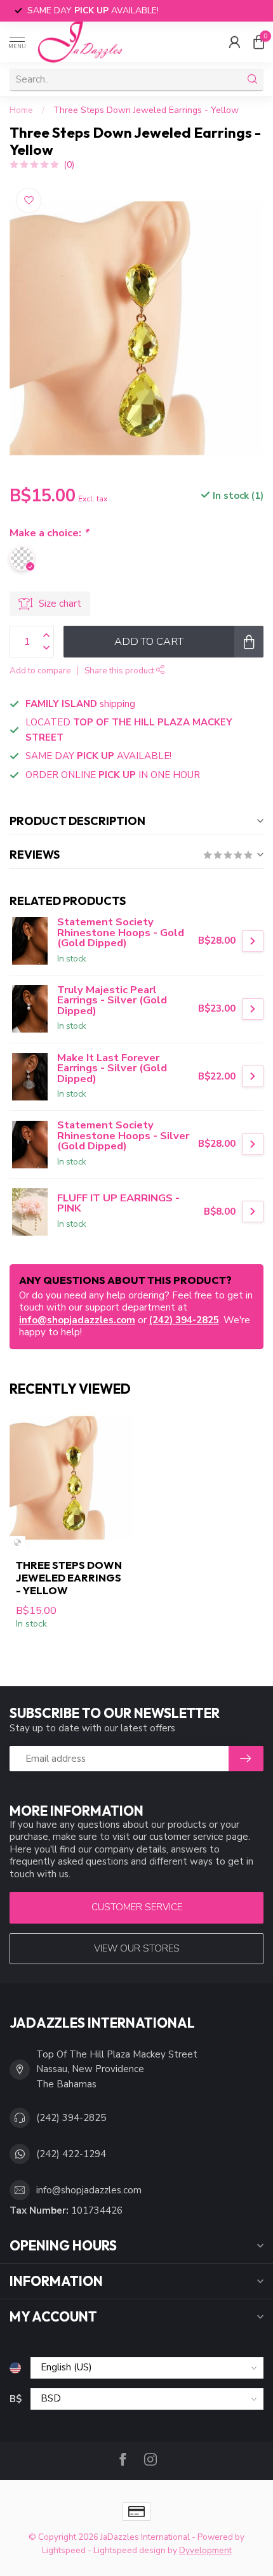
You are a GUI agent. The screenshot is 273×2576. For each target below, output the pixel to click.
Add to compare (40, 670)
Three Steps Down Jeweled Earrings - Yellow (146, 110)
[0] (258, 42)
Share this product (120, 670)
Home (21, 110)
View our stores (137, 1948)
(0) (69, 165)
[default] (17, 1542)
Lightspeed (64, 2550)
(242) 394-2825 (184, 1320)
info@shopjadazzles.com (77, 1320)
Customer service (137, 1907)
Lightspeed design (130, 2550)
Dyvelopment (205, 2550)
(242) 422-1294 (71, 2154)
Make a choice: (49, 533)
